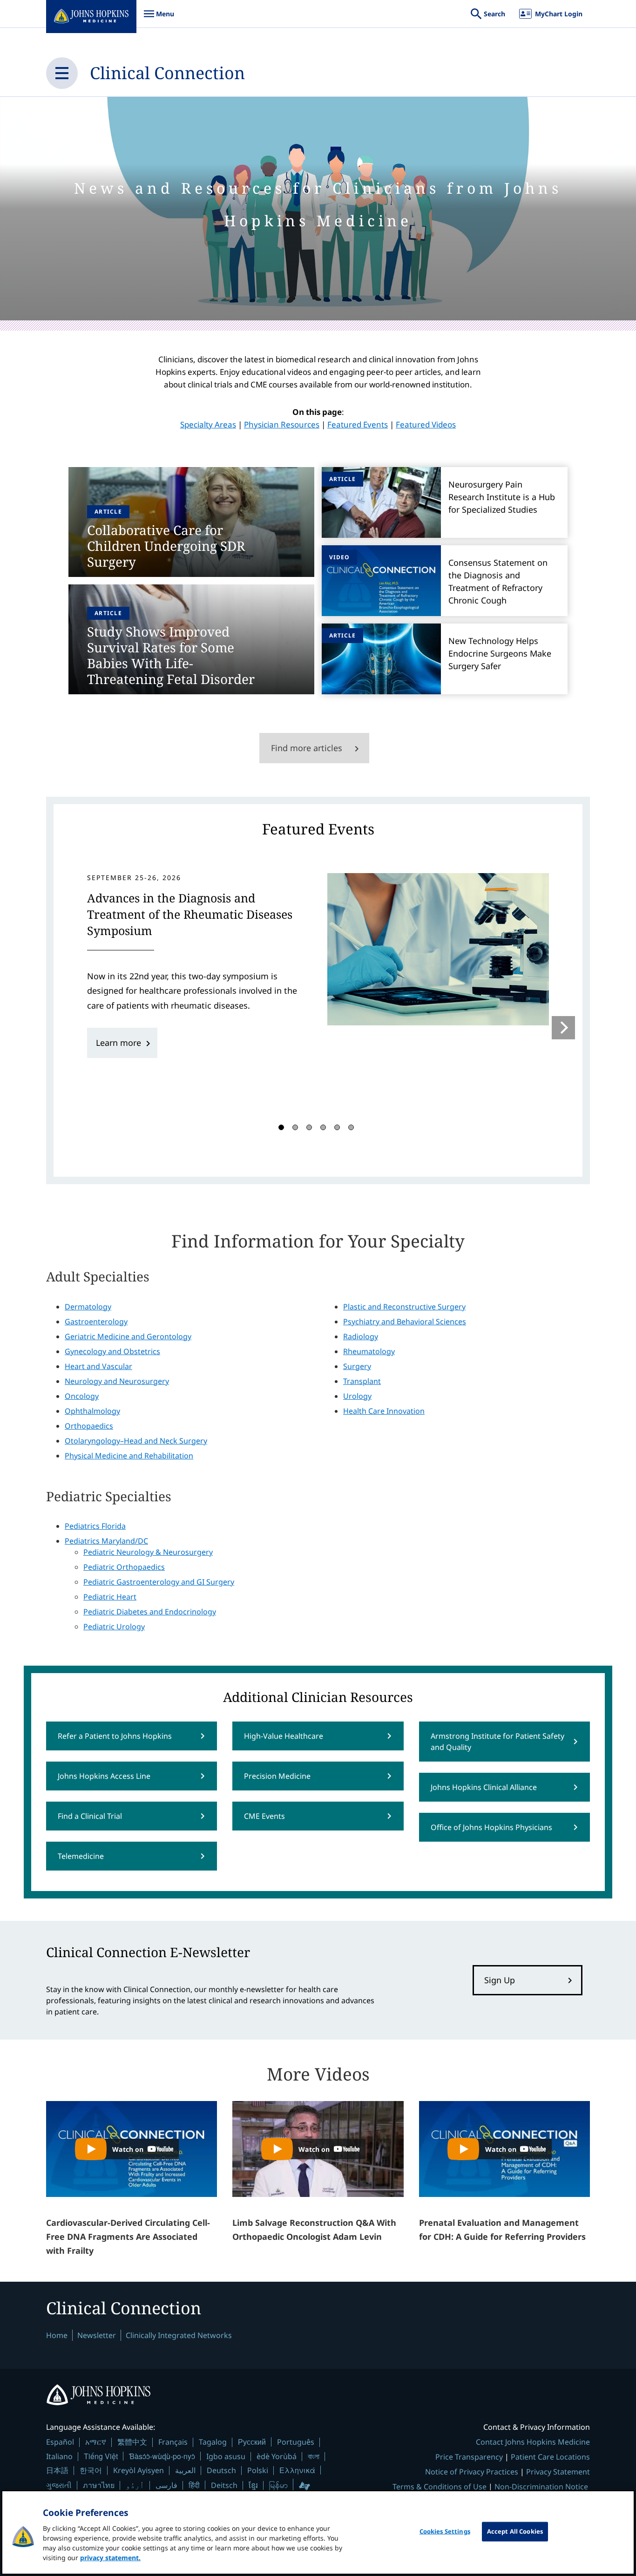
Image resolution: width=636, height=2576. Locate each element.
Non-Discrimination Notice (541, 2487)
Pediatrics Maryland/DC (106, 1541)
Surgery (357, 1366)
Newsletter (97, 2335)
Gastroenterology (96, 1322)
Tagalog (213, 2442)
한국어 (91, 2470)
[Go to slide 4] (323, 1127)
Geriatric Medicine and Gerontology (128, 1336)
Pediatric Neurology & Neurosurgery (148, 1552)
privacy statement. (110, 2558)
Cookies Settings (445, 2531)
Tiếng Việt (101, 2456)
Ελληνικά (297, 2470)
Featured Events (358, 424)
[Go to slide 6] (351, 1127)
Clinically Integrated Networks (179, 2335)
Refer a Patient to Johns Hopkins (115, 1736)
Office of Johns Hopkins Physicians (491, 1827)
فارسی (166, 2485)
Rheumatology (369, 1351)
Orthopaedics (89, 1426)
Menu (159, 18)
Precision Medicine (277, 1776)
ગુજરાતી (59, 2485)
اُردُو (135, 2485)
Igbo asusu (226, 2456)
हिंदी (194, 2485)
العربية (185, 2470)
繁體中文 (132, 2442)
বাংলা (314, 2456)
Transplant (362, 1381)
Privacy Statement (558, 2472)
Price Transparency (469, 2457)
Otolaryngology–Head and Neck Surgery (136, 1441)
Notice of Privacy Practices (472, 2472)
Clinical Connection (167, 73)
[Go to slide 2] (295, 1127)
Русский (252, 2442)
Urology (357, 1396)
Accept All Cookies (515, 2531)
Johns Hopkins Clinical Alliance (484, 1787)
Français (173, 2442)
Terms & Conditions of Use (440, 2487)
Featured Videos (426, 424)
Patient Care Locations (550, 2457)
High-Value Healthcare (284, 1736)
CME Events (264, 1816)
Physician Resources (282, 424)
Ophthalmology (92, 1411)
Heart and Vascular (98, 1366)
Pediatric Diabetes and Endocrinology (150, 1612)
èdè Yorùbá (277, 2456)
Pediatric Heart (110, 1597)
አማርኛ (96, 2442)
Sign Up (500, 1980)
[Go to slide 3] (309, 1127)
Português (296, 2442)
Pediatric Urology (114, 1627)
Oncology (82, 1396)
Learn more (118, 1043)
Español (60, 2442)
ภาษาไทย (99, 2485)
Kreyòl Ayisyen (139, 2470)
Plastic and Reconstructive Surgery (404, 1307)
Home (57, 2335)
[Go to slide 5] (337, 1127)
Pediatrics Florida (95, 1526)
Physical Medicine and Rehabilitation (129, 1456)
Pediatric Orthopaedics (124, 1567)
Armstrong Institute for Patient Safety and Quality (497, 1742)
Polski (258, 2470)
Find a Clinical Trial (90, 1816)
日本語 (57, 2470)
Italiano (59, 2456)
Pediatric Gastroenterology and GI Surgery (159, 1582)
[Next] (563, 1028)
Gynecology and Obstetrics (112, 1351)
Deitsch (224, 2485)
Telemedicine (81, 1856)
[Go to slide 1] (281, 1127)
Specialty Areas (208, 424)
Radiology (361, 1336)
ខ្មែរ (253, 2485)
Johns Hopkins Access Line (104, 1776)
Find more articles (307, 748)
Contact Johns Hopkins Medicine (533, 2442)
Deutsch (221, 2470)
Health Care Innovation (384, 1411)
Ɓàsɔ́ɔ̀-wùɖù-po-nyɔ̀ (162, 2456)
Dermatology (88, 1307)
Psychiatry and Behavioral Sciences (405, 1322)
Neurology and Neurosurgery (117, 1381)
